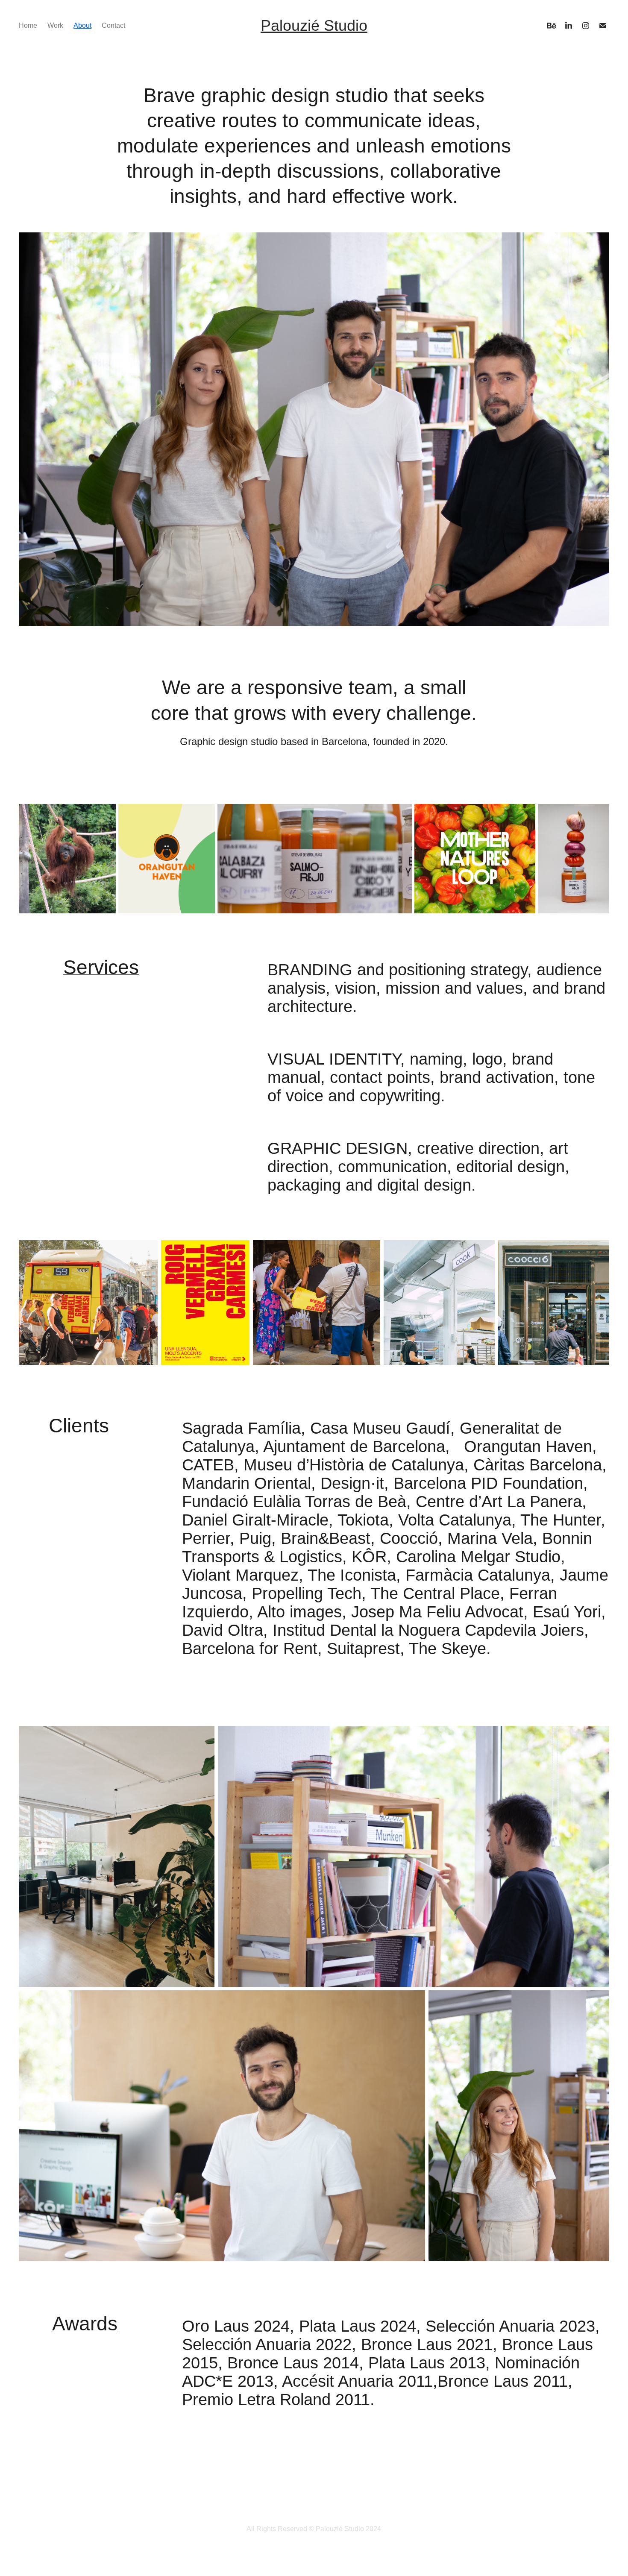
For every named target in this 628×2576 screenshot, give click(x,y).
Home (28, 25)
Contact (113, 25)
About (82, 25)
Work (55, 25)
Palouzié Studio (314, 25)
